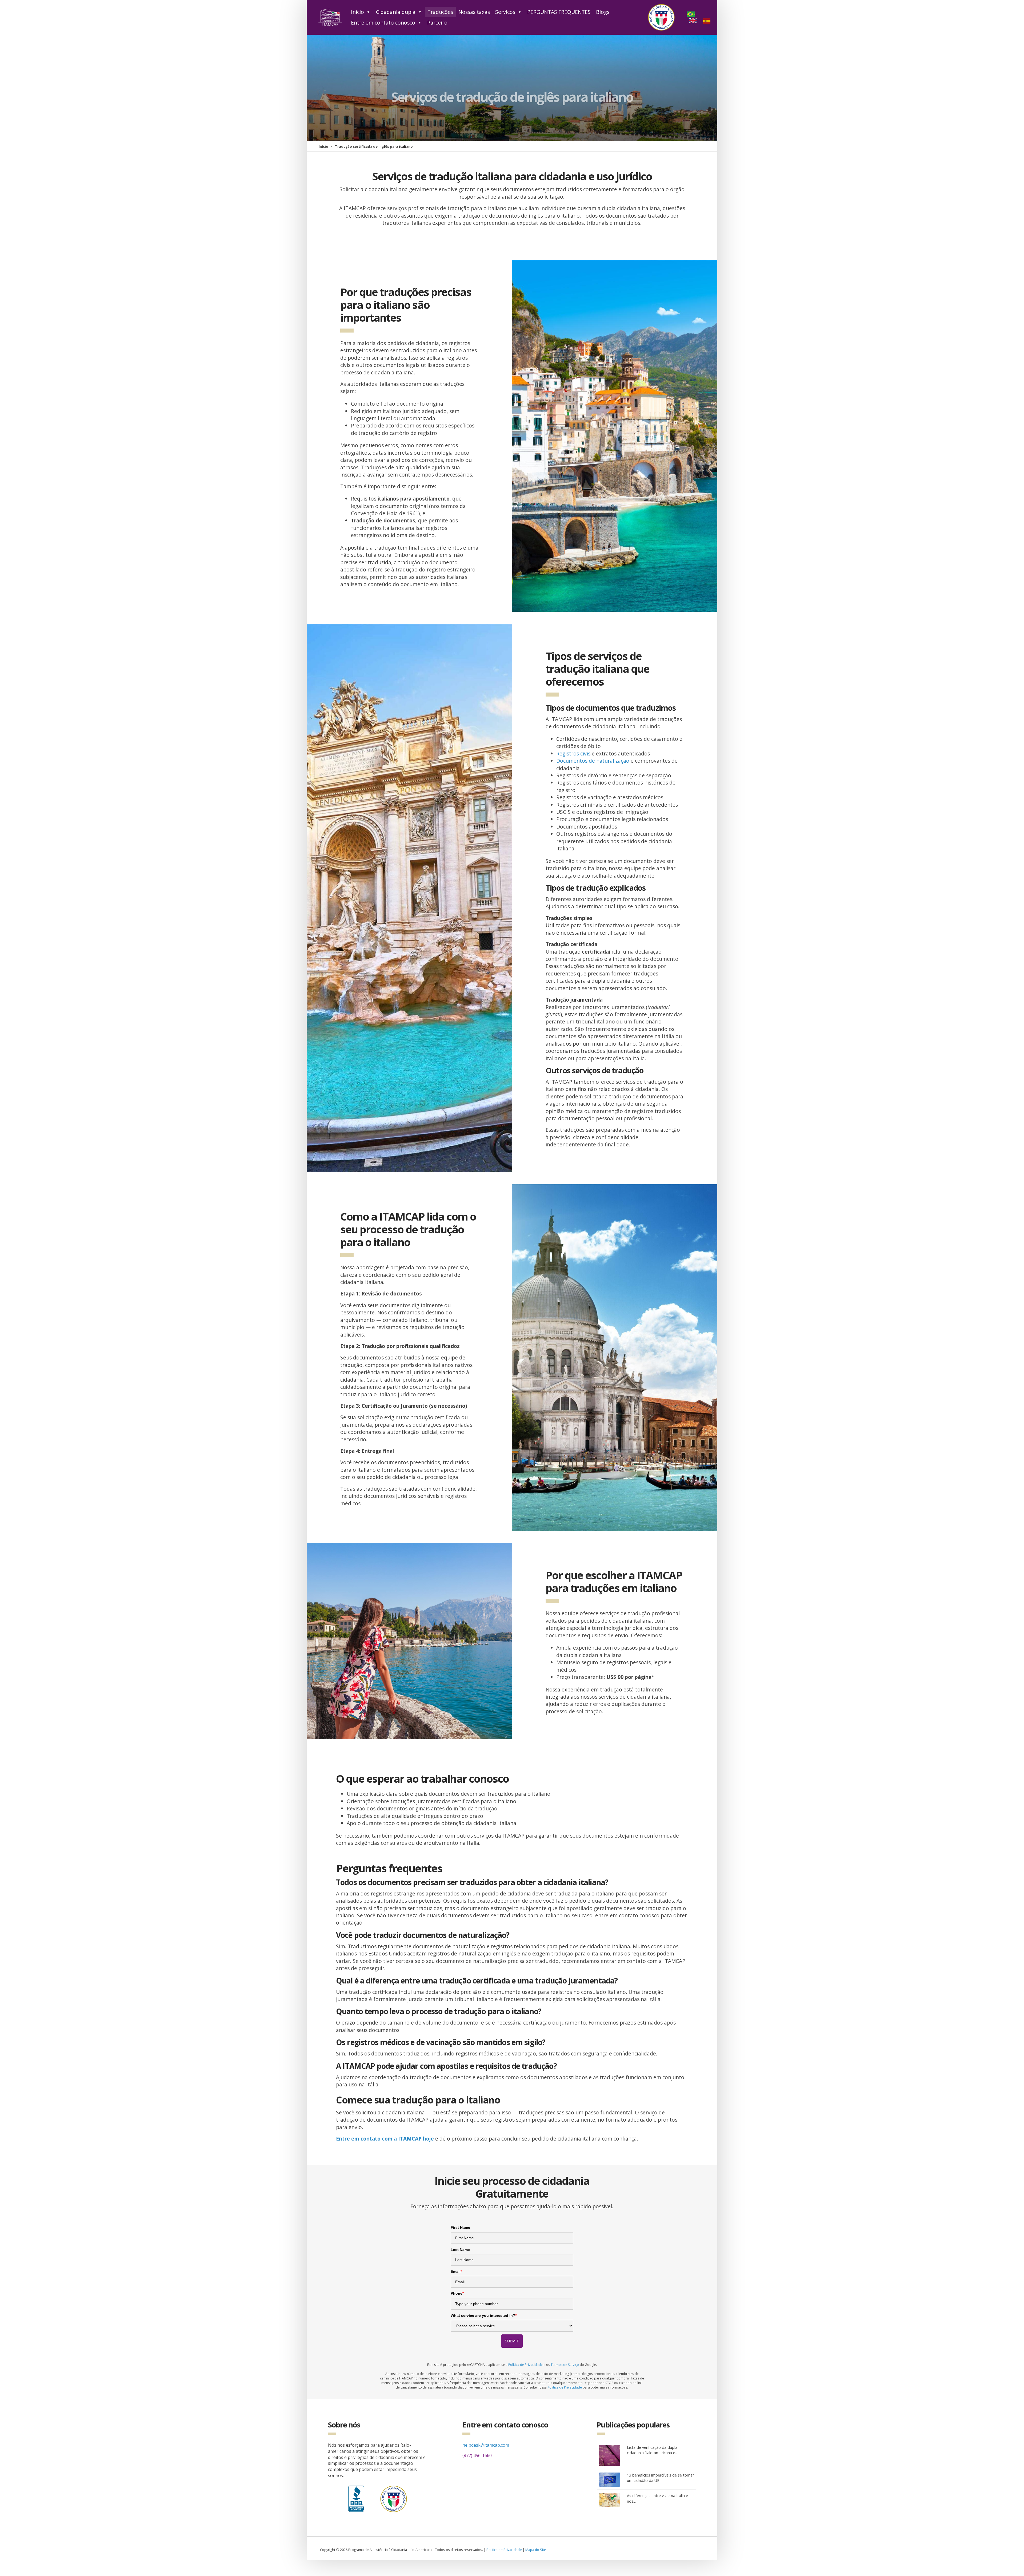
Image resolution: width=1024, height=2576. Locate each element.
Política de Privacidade (525, 2365)
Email (456, 2271)
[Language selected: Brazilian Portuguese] (702, 17)
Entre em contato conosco (383, 23)
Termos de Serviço (565, 2365)
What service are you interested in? (484, 2315)
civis (585, 753)
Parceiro (437, 23)
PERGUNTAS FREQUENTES (559, 12)
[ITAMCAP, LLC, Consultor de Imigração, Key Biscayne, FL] (356, 2498)
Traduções (440, 12)
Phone (457, 2293)
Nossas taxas (474, 12)
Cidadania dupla (396, 12)
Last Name (460, 2250)
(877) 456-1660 (477, 2455)
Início (357, 12)
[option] (694, 21)
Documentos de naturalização (593, 761)
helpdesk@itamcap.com (486, 2445)
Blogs (603, 12)
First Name (460, 2227)
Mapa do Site (536, 2550)
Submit (512, 2341)
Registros (568, 753)
